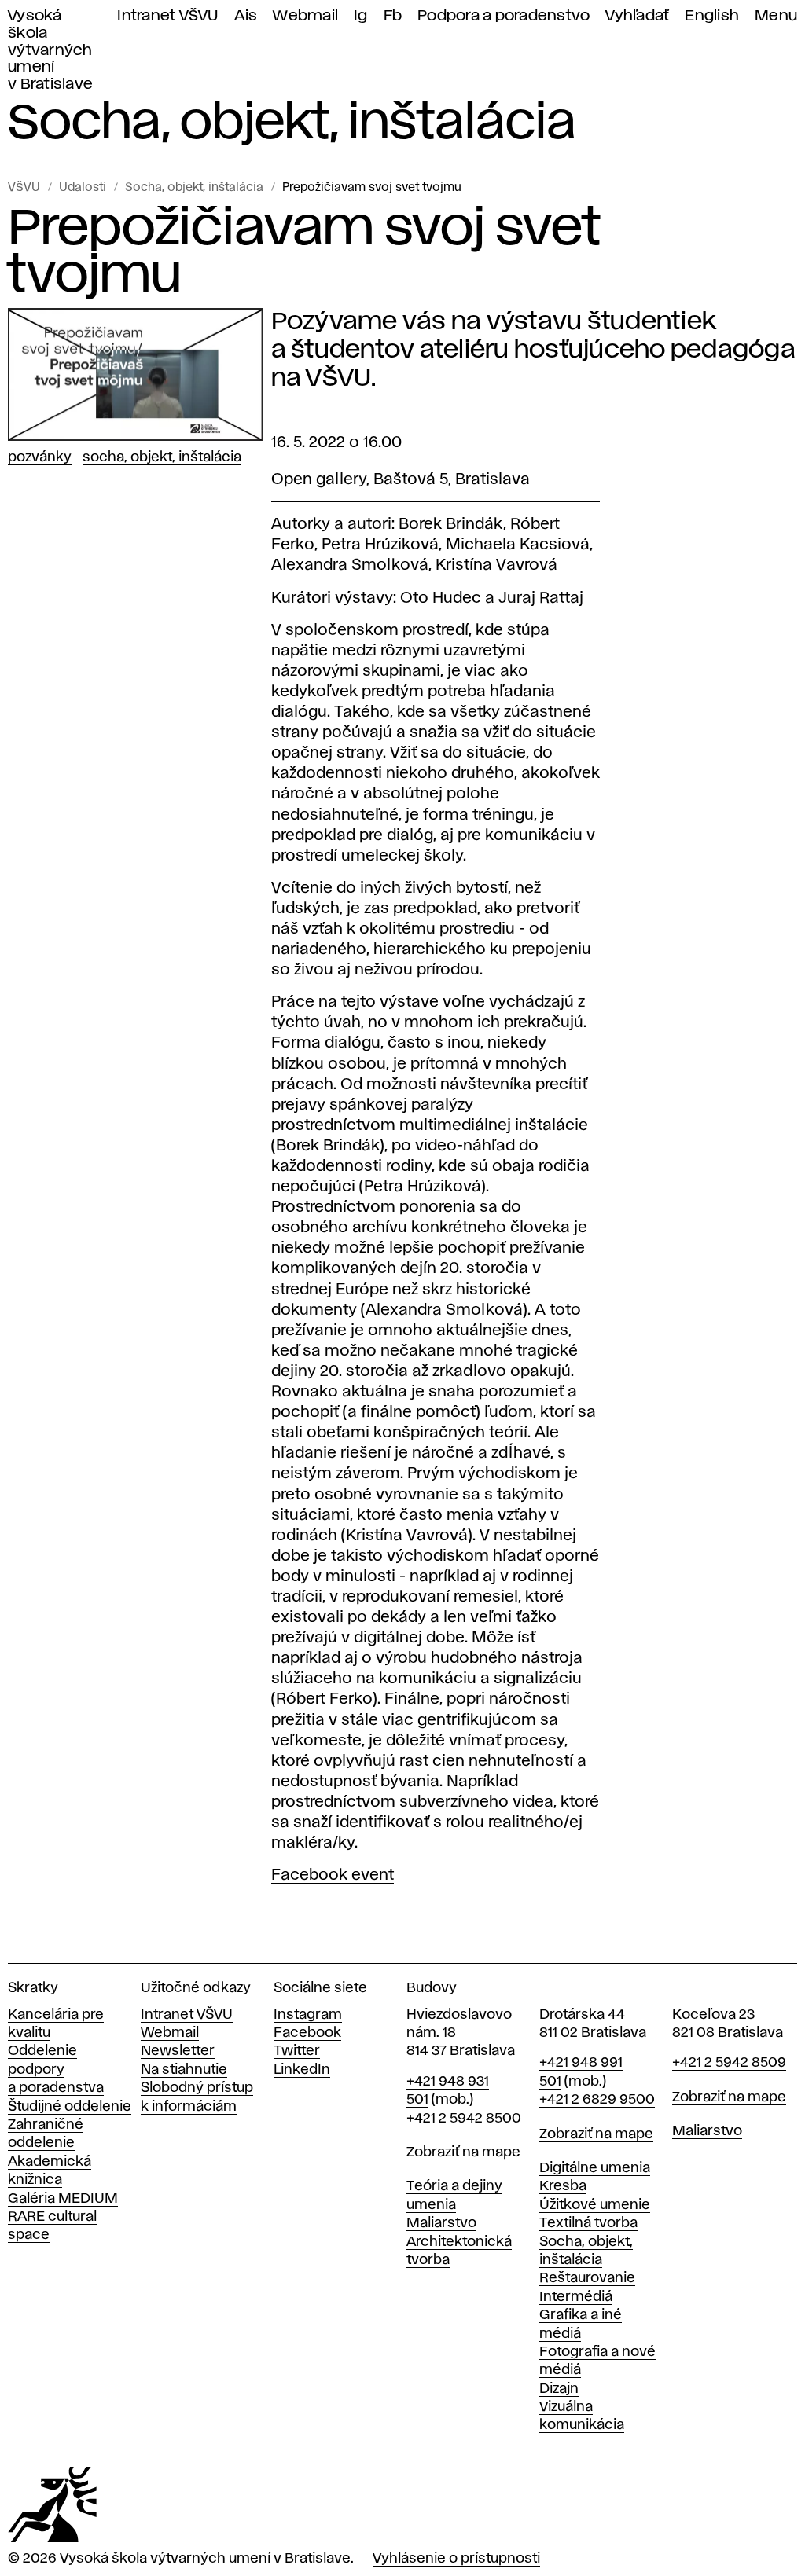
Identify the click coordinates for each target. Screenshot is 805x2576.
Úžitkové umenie (595, 2205)
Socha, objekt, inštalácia (194, 188)
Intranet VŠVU (167, 16)
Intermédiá (576, 2297)
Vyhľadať (637, 16)
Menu (776, 16)
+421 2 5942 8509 (729, 2063)
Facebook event (333, 1875)
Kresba (563, 2186)
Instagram (308, 2015)
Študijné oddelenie (70, 2107)
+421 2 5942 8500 (464, 2119)
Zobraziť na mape (463, 2152)
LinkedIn (302, 2070)
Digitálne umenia (595, 2168)
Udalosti (83, 188)
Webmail (305, 16)
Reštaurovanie (587, 2278)
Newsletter (178, 2051)
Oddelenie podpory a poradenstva (56, 2070)
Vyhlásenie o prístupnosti (456, 2559)
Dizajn (559, 2389)
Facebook (307, 2033)
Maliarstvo (441, 2223)
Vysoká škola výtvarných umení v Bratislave (50, 50)
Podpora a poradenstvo (504, 16)
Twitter (297, 2051)
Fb (393, 16)
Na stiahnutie (184, 2070)
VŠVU (24, 188)
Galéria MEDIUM (63, 2199)
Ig (361, 16)
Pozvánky (40, 457)
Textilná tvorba (588, 2223)
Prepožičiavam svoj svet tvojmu (372, 188)
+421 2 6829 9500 (597, 2100)
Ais (246, 16)
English (712, 16)
